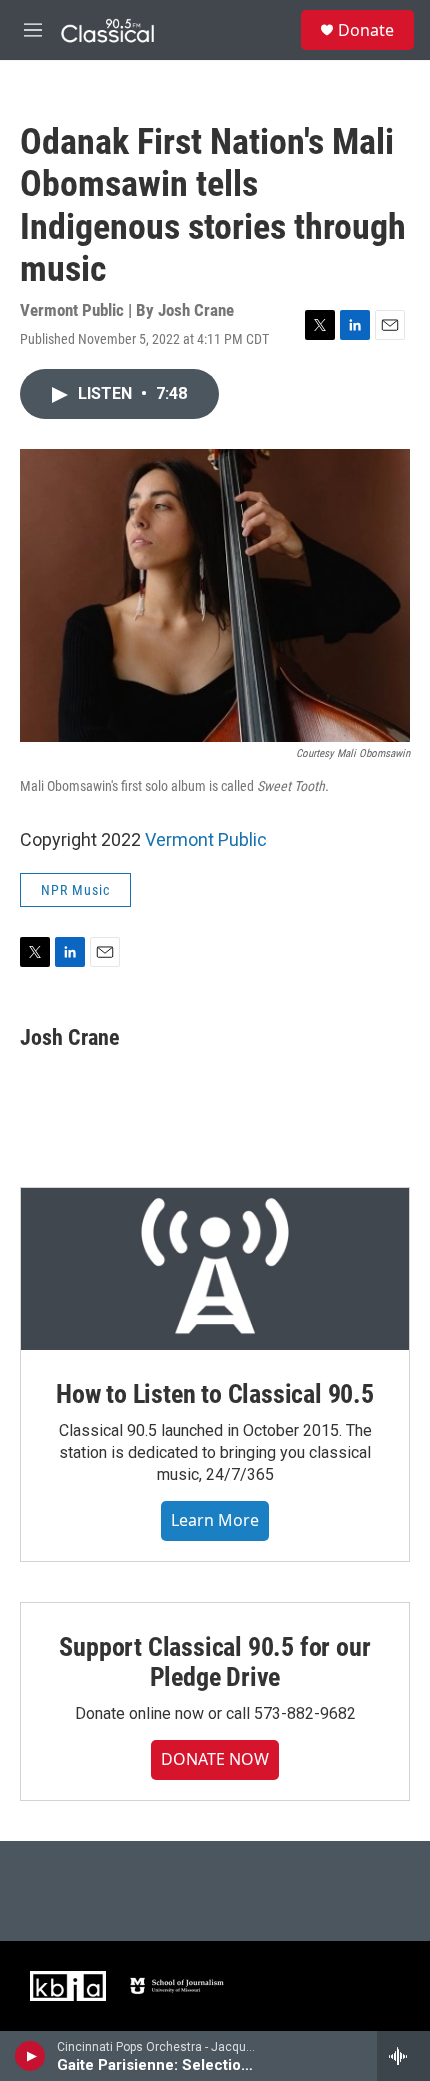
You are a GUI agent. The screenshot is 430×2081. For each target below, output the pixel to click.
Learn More (215, 1520)
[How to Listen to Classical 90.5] (215, 1269)
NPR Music (75, 890)
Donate (366, 30)
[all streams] (403, 2056)
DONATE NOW (215, 1759)
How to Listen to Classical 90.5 (215, 1394)
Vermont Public (206, 839)
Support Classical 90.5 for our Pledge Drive (214, 1662)
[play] (30, 2056)
